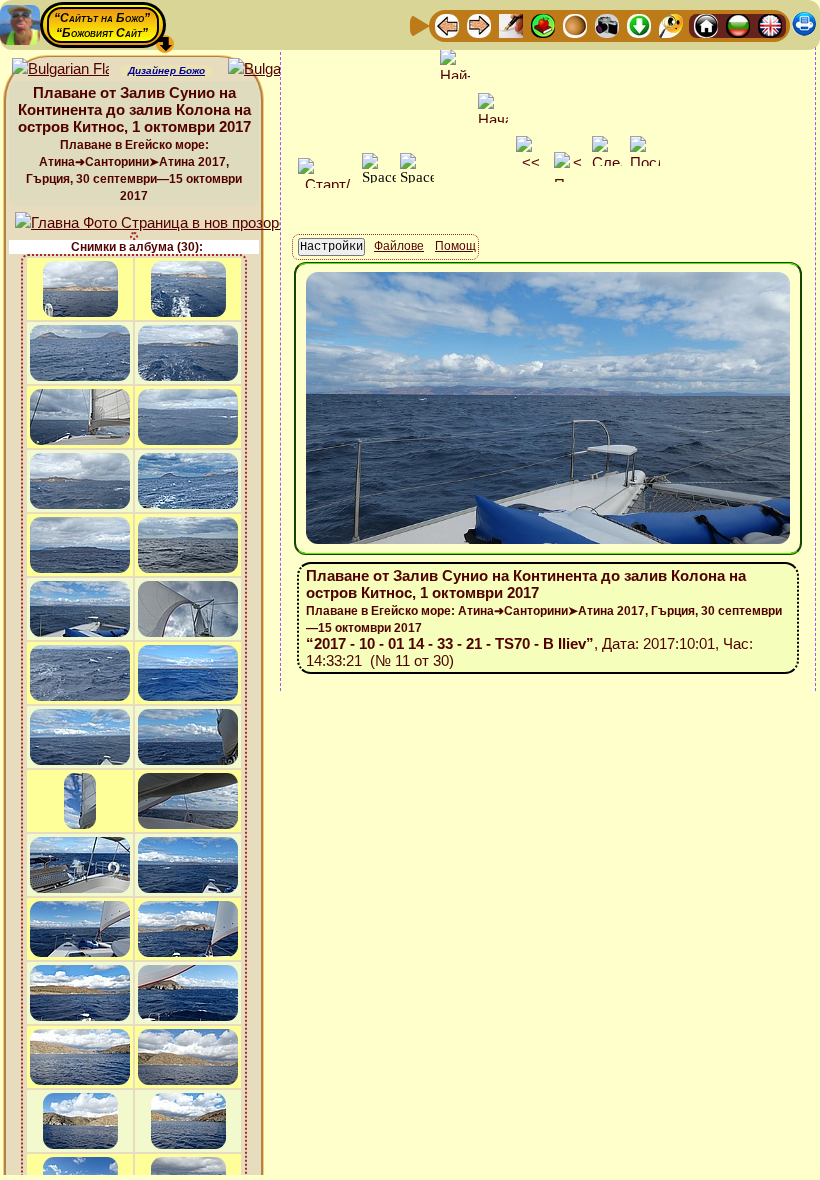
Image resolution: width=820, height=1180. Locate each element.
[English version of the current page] (60, 69)
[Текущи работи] (575, 24)
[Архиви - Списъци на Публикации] (511, 24)
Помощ (455, 246)
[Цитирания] (543, 24)
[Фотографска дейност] (607, 24)
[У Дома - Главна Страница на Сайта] (706, 24)
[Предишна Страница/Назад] (447, 24)
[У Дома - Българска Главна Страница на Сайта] (738, 24)
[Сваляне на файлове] (639, 24)
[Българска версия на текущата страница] (276, 69)
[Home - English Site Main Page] (770, 24)
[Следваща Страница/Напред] (479, 24)
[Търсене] (671, 24)
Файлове (399, 246)
